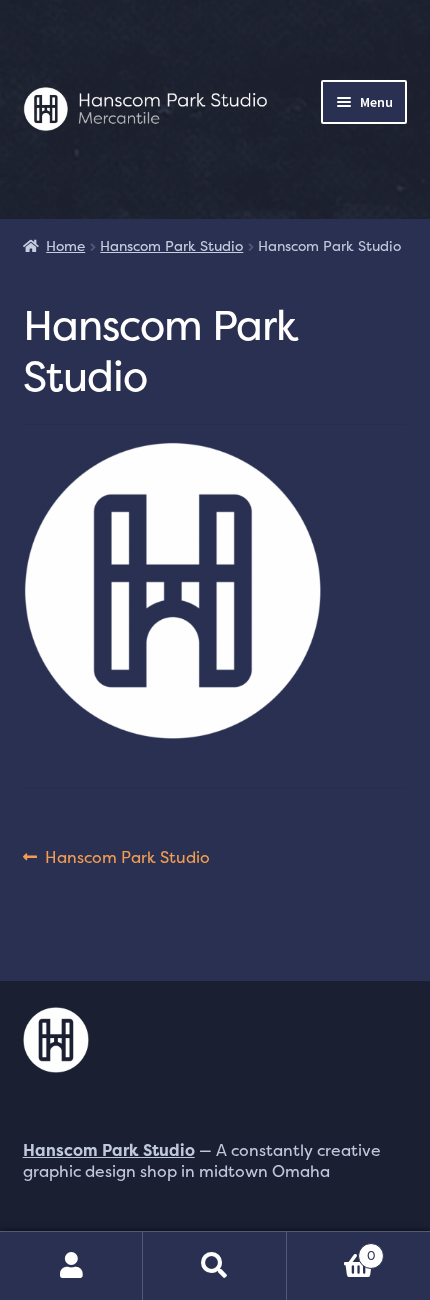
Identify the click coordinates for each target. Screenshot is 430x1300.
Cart (331, 1248)
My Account (71, 1266)
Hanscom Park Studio (171, 245)
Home (65, 245)
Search (214, 1266)
